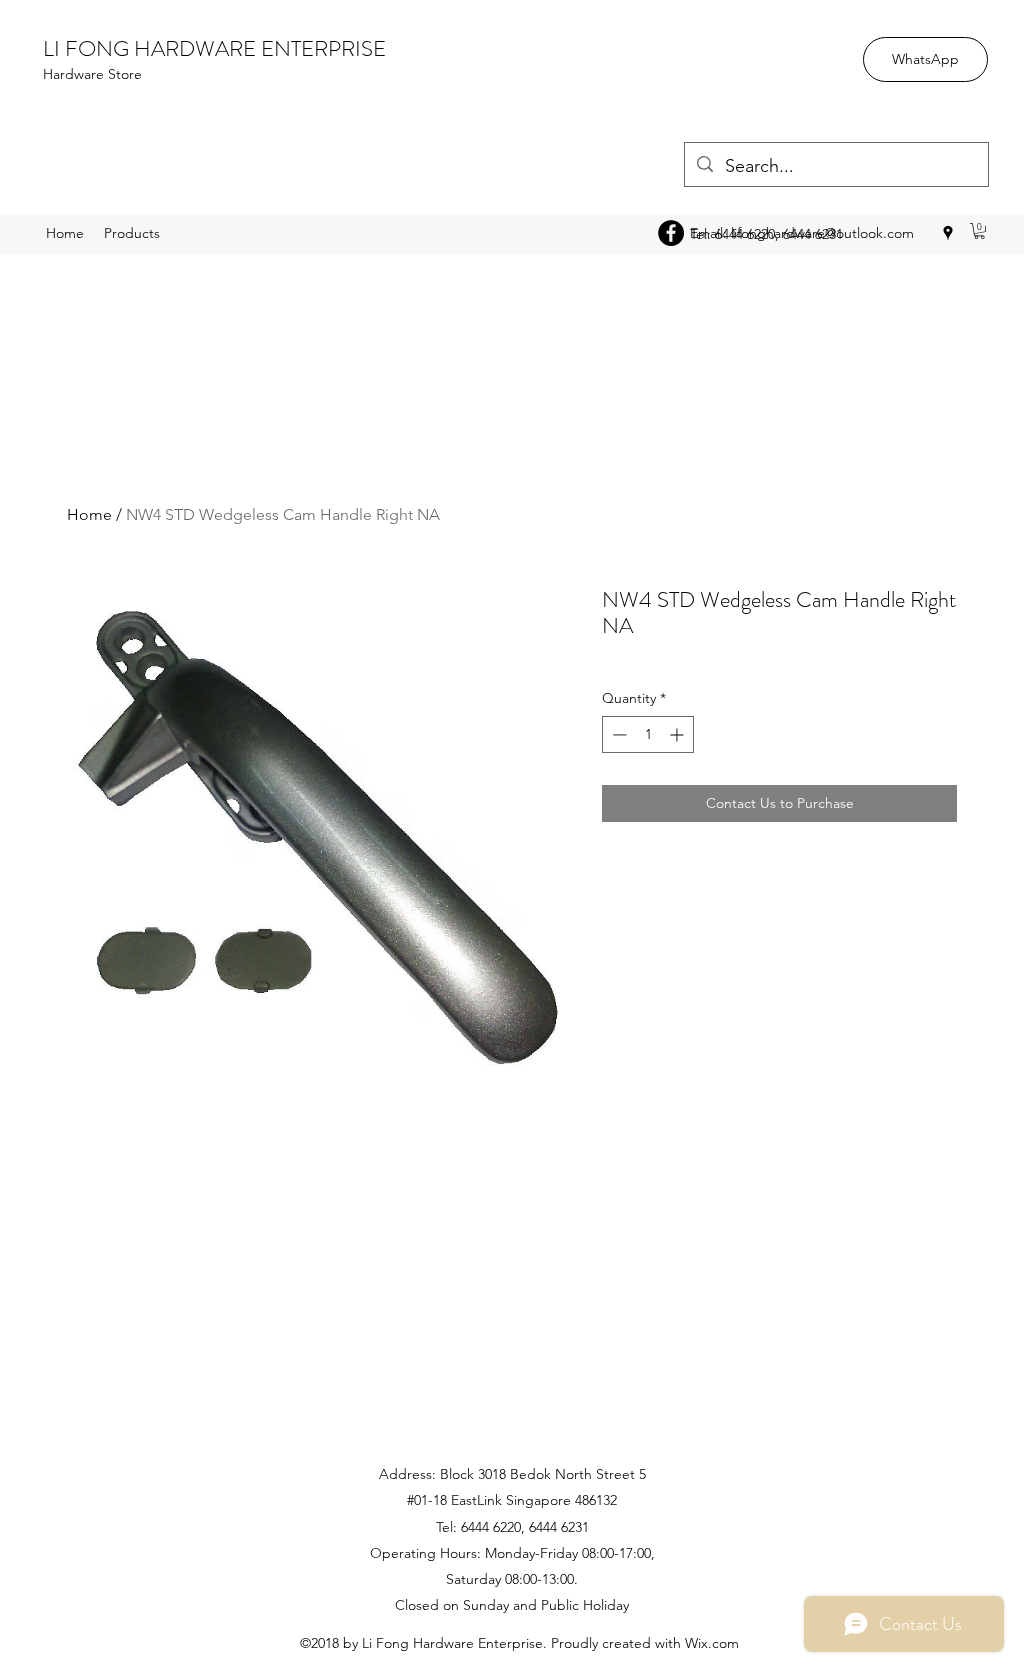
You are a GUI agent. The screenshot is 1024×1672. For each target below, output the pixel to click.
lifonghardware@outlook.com (822, 233)
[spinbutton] (648, 734)
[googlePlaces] (948, 233)
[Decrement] (617, 734)
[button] (979, 231)
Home (89, 514)
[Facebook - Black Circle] (671, 233)
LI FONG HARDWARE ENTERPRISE (214, 48)
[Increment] (678, 734)
